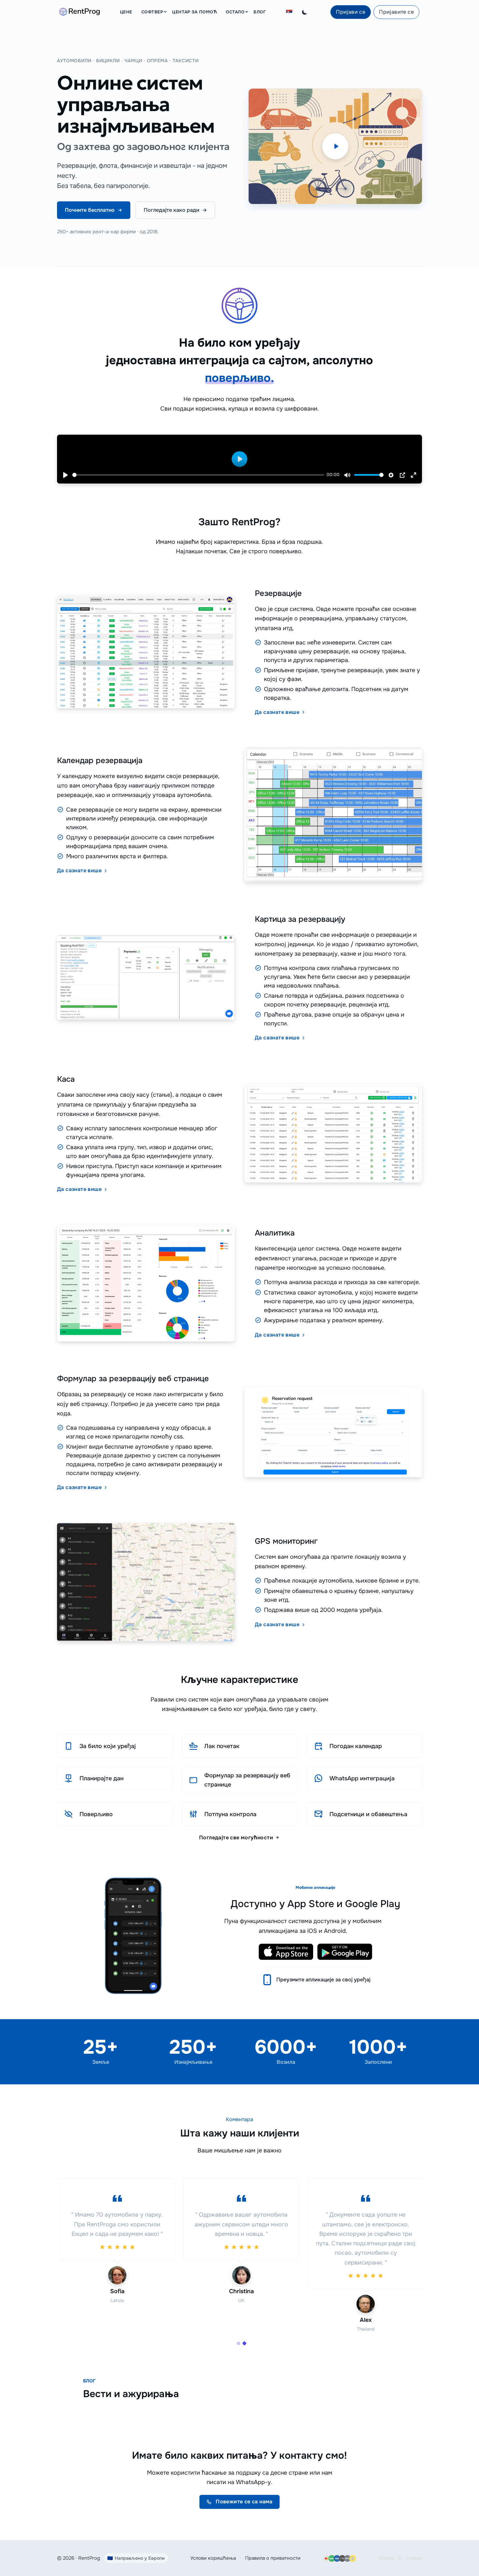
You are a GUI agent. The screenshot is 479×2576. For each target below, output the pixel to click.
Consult (414, 2558)
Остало (235, 12)
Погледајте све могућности (237, 1838)
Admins (386, 2558)
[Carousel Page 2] (244, 2343)
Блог (260, 12)
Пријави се (351, 12)
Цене (126, 12)
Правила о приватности (273, 2558)
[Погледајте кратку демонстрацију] (335, 146)
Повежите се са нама (244, 2502)
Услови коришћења (213, 2558)
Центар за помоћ (194, 12)
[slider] (198, 475)
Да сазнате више (278, 712)
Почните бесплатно (90, 210)
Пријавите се (396, 12)
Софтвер (152, 12)
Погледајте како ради (175, 210)
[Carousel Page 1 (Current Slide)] (239, 2343)
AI (400, 2558)
